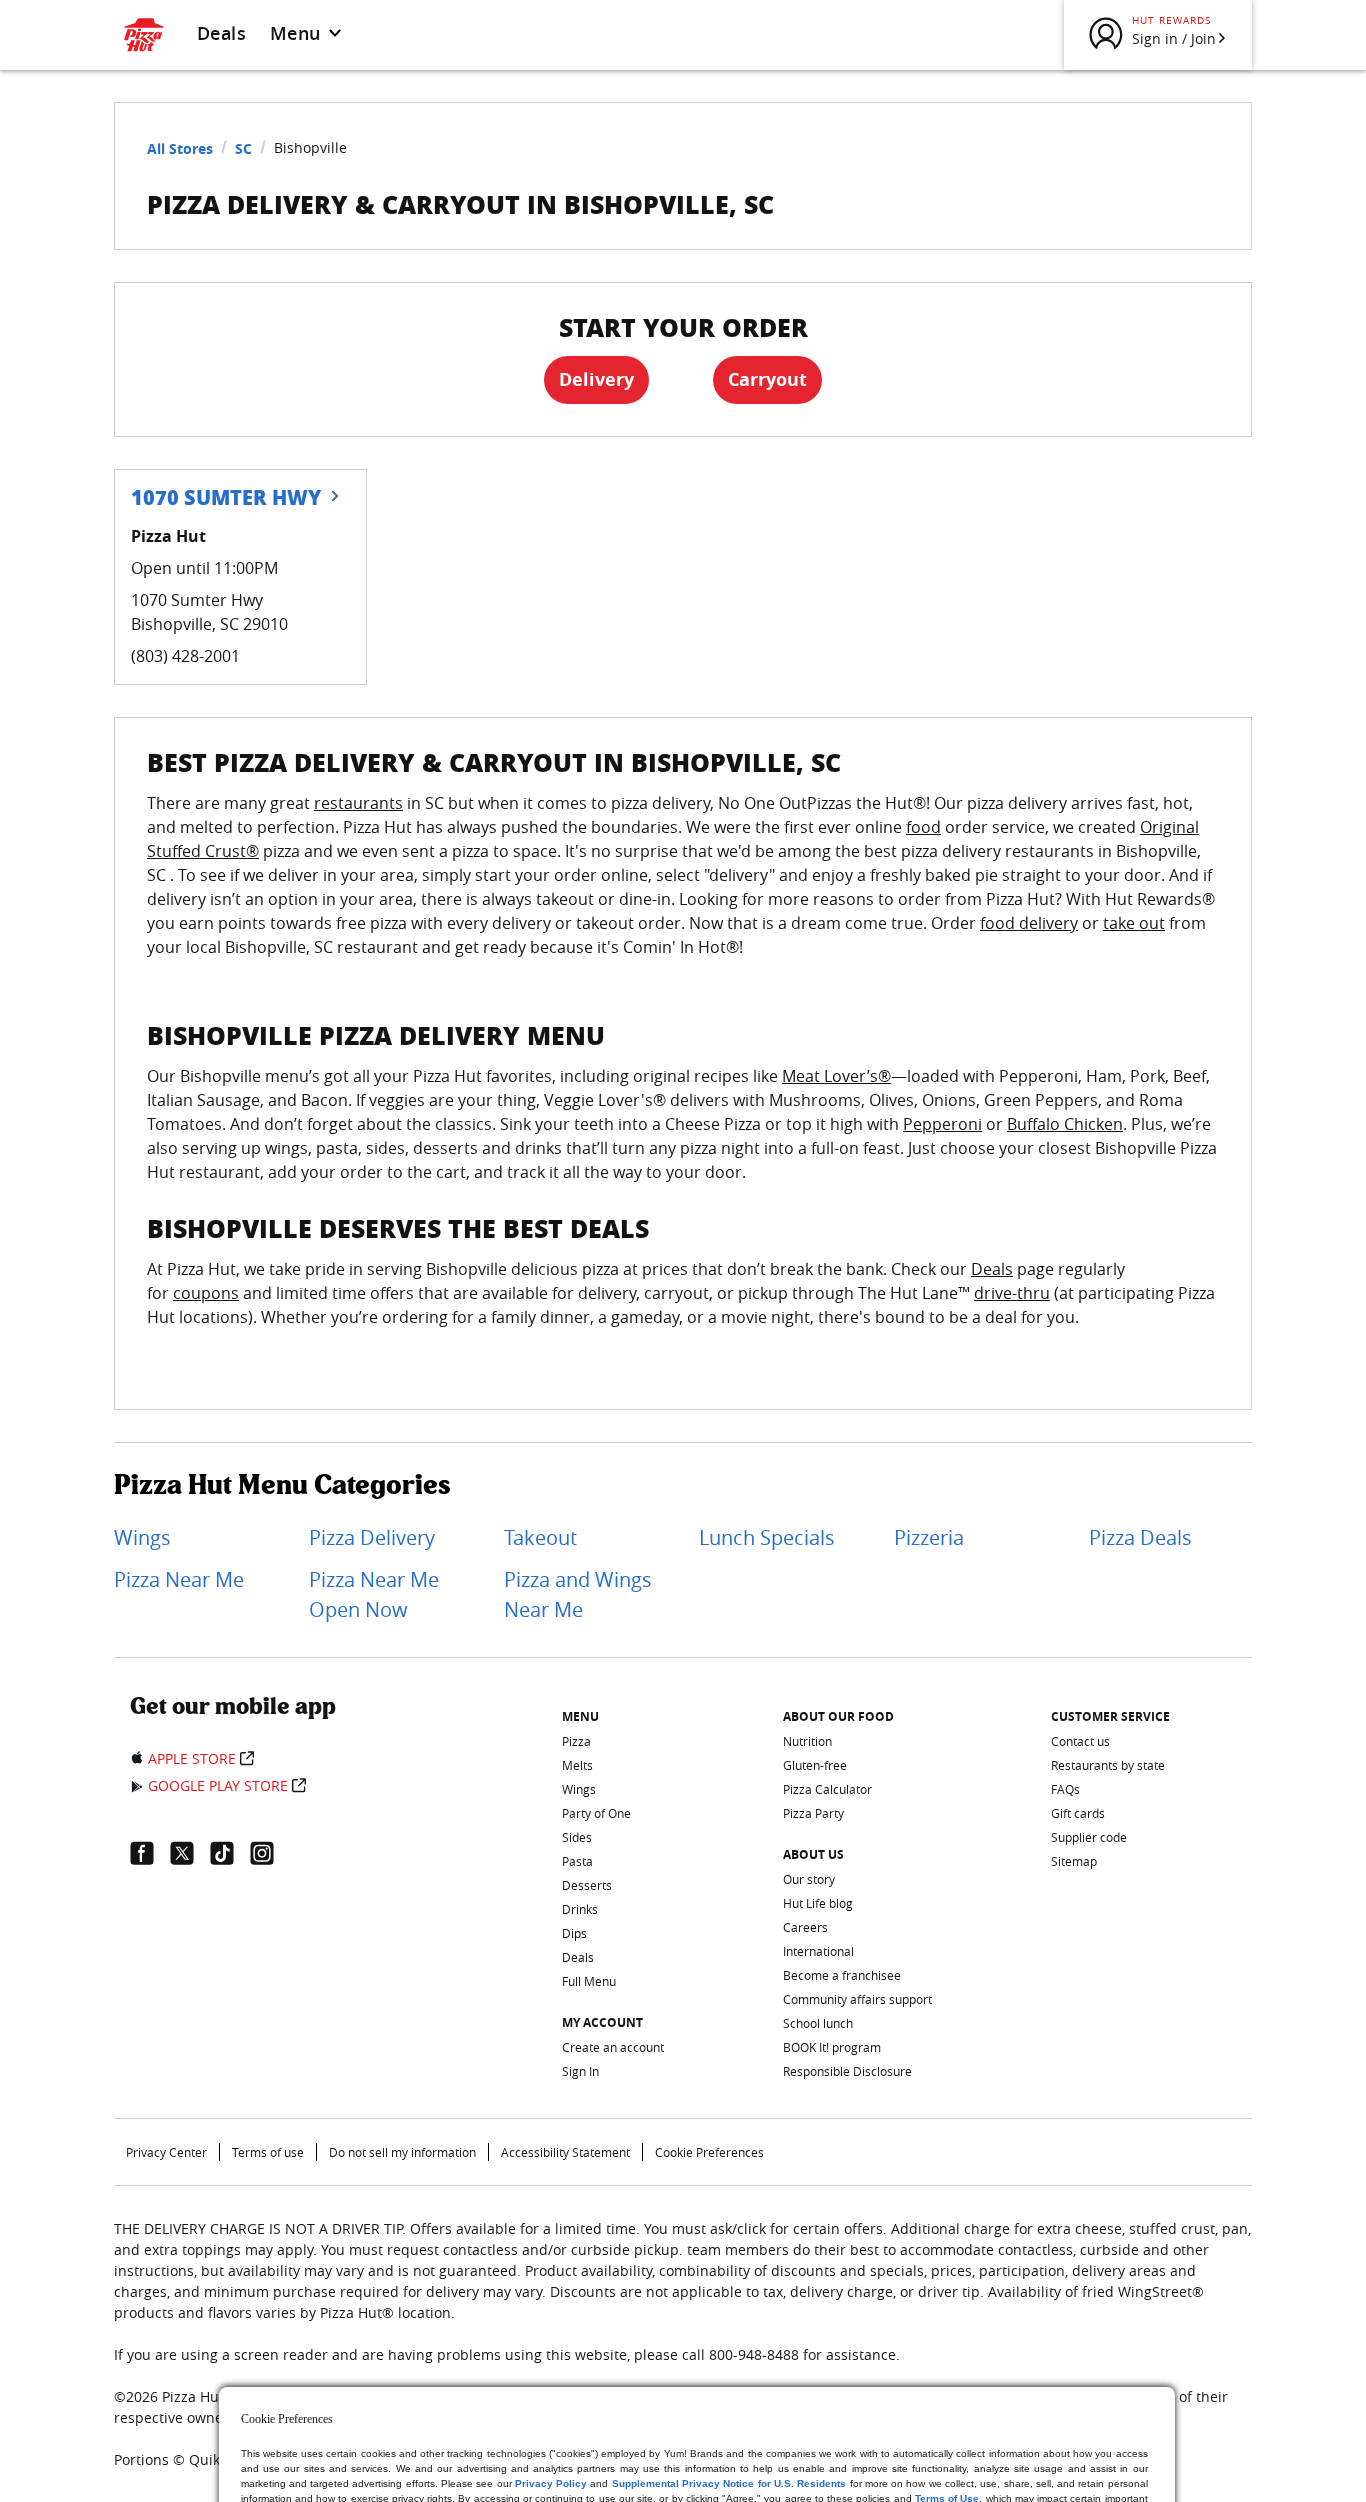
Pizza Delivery (372, 1537)
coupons (206, 1293)
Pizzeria (929, 1537)
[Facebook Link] (150, 1853)
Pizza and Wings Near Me (578, 1594)
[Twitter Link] (190, 1853)
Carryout (767, 379)
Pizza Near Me (179, 1579)
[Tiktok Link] (230, 1853)
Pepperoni (942, 1124)
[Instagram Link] (270, 1853)
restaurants (358, 803)
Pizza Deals (1140, 1537)
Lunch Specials (767, 1537)
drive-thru (1012, 1293)
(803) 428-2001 (185, 656)
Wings (142, 1537)
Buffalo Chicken (1065, 1124)
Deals (221, 33)
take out (1134, 923)
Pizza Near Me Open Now (374, 1594)
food (923, 827)
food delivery (1029, 923)
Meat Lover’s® (836, 1076)
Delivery (596, 379)
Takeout (540, 1537)
